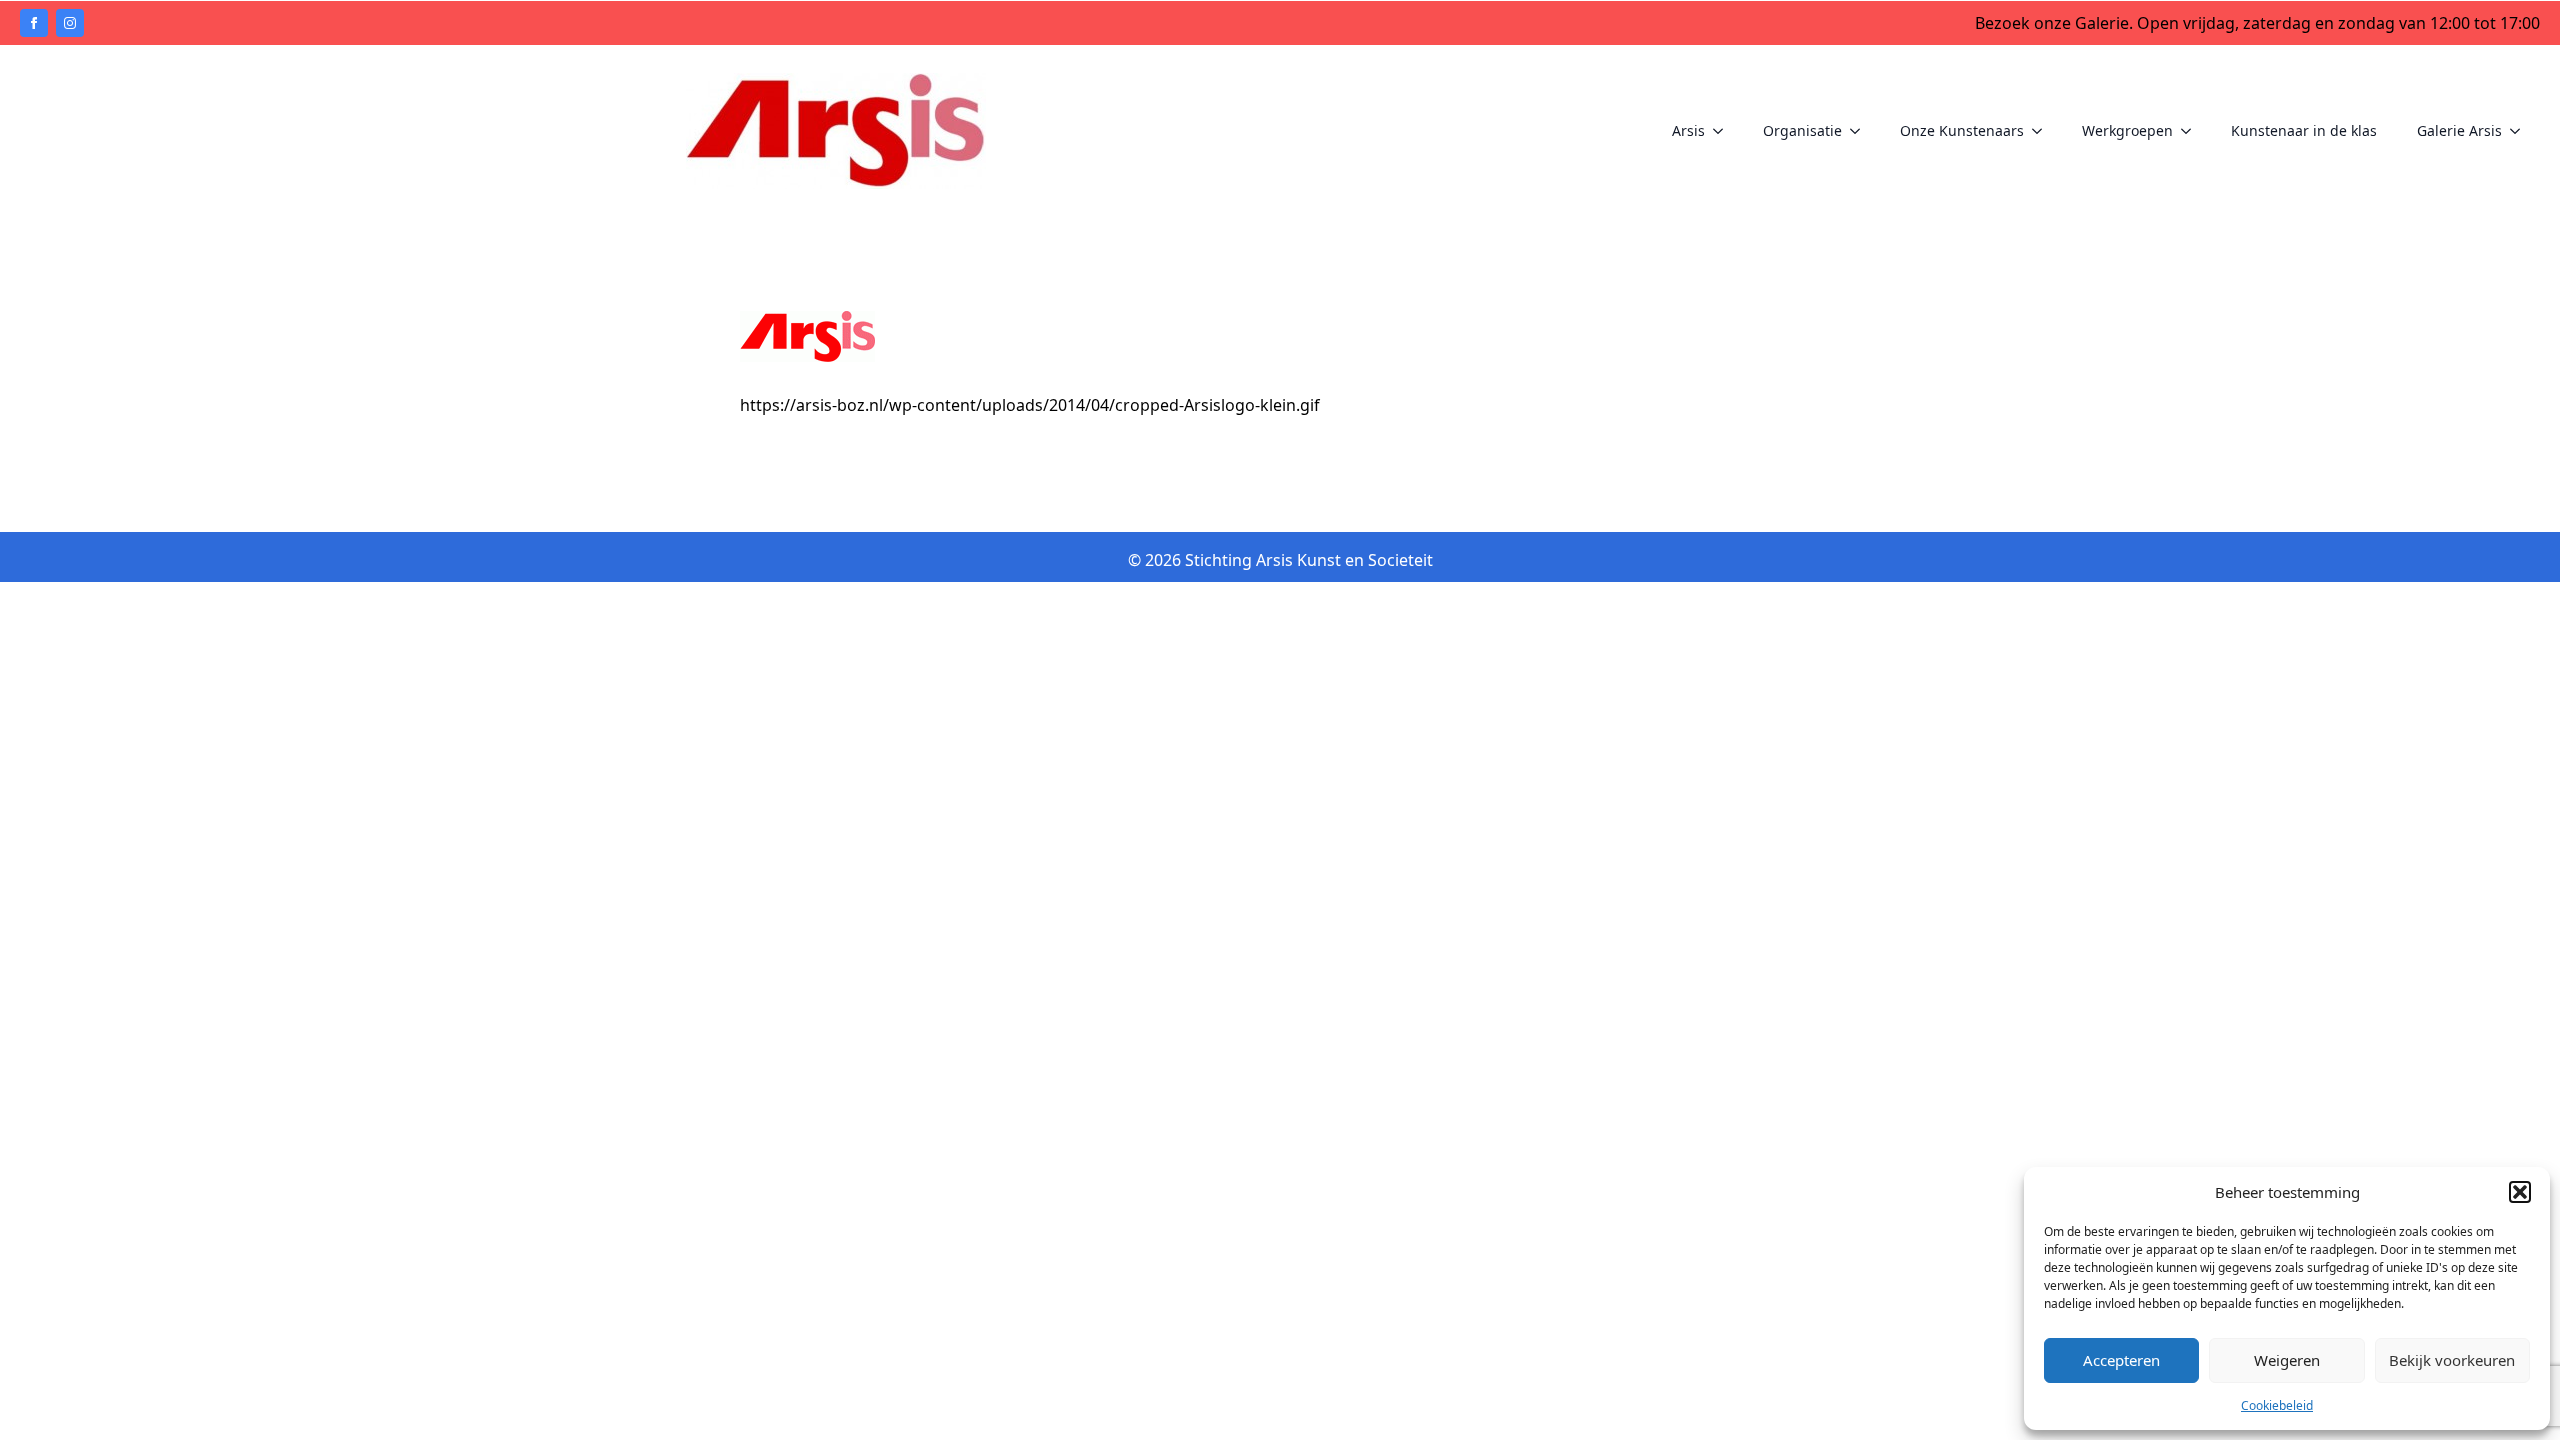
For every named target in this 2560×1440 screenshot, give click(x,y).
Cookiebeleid (2277, 1405)
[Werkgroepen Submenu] (2192, 131)
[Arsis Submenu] (1724, 131)
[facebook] (34, 23)
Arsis (1688, 130)
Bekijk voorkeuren (2452, 1360)
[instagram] (70, 23)
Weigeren (2287, 1360)
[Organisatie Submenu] (1861, 131)
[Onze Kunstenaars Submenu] (2043, 131)
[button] (2520, 1192)
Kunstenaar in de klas (2304, 130)
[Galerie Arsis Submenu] (2521, 131)
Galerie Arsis (2459, 130)
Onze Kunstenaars (1962, 130)
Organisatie (1802, 130)
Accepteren (2121, 1360)
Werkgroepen (2127, 130)
